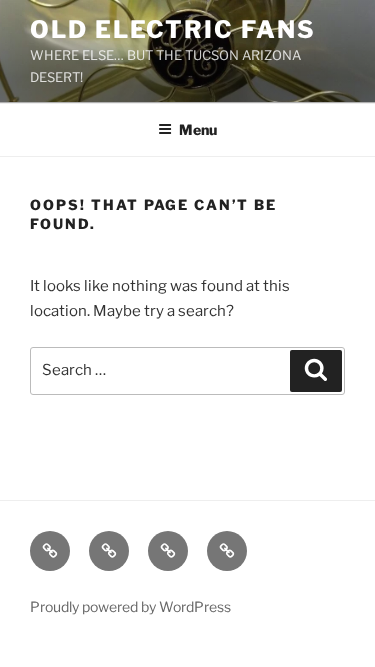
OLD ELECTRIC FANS (173, 29)
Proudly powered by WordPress (130, 606)
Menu (198, 129)
